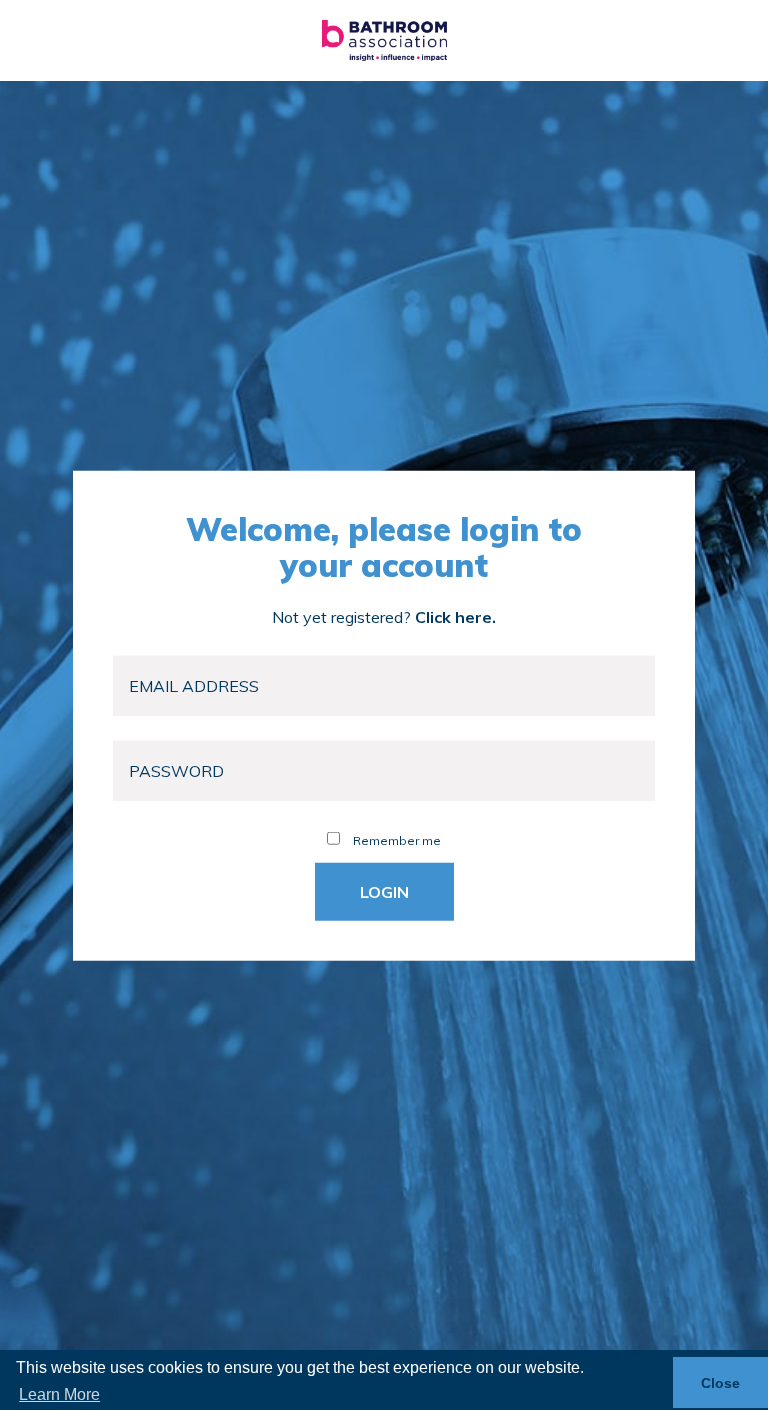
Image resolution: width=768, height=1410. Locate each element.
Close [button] (720, 1383)
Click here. (455, 617)
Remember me (395, 840)
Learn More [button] (59, 1394)
